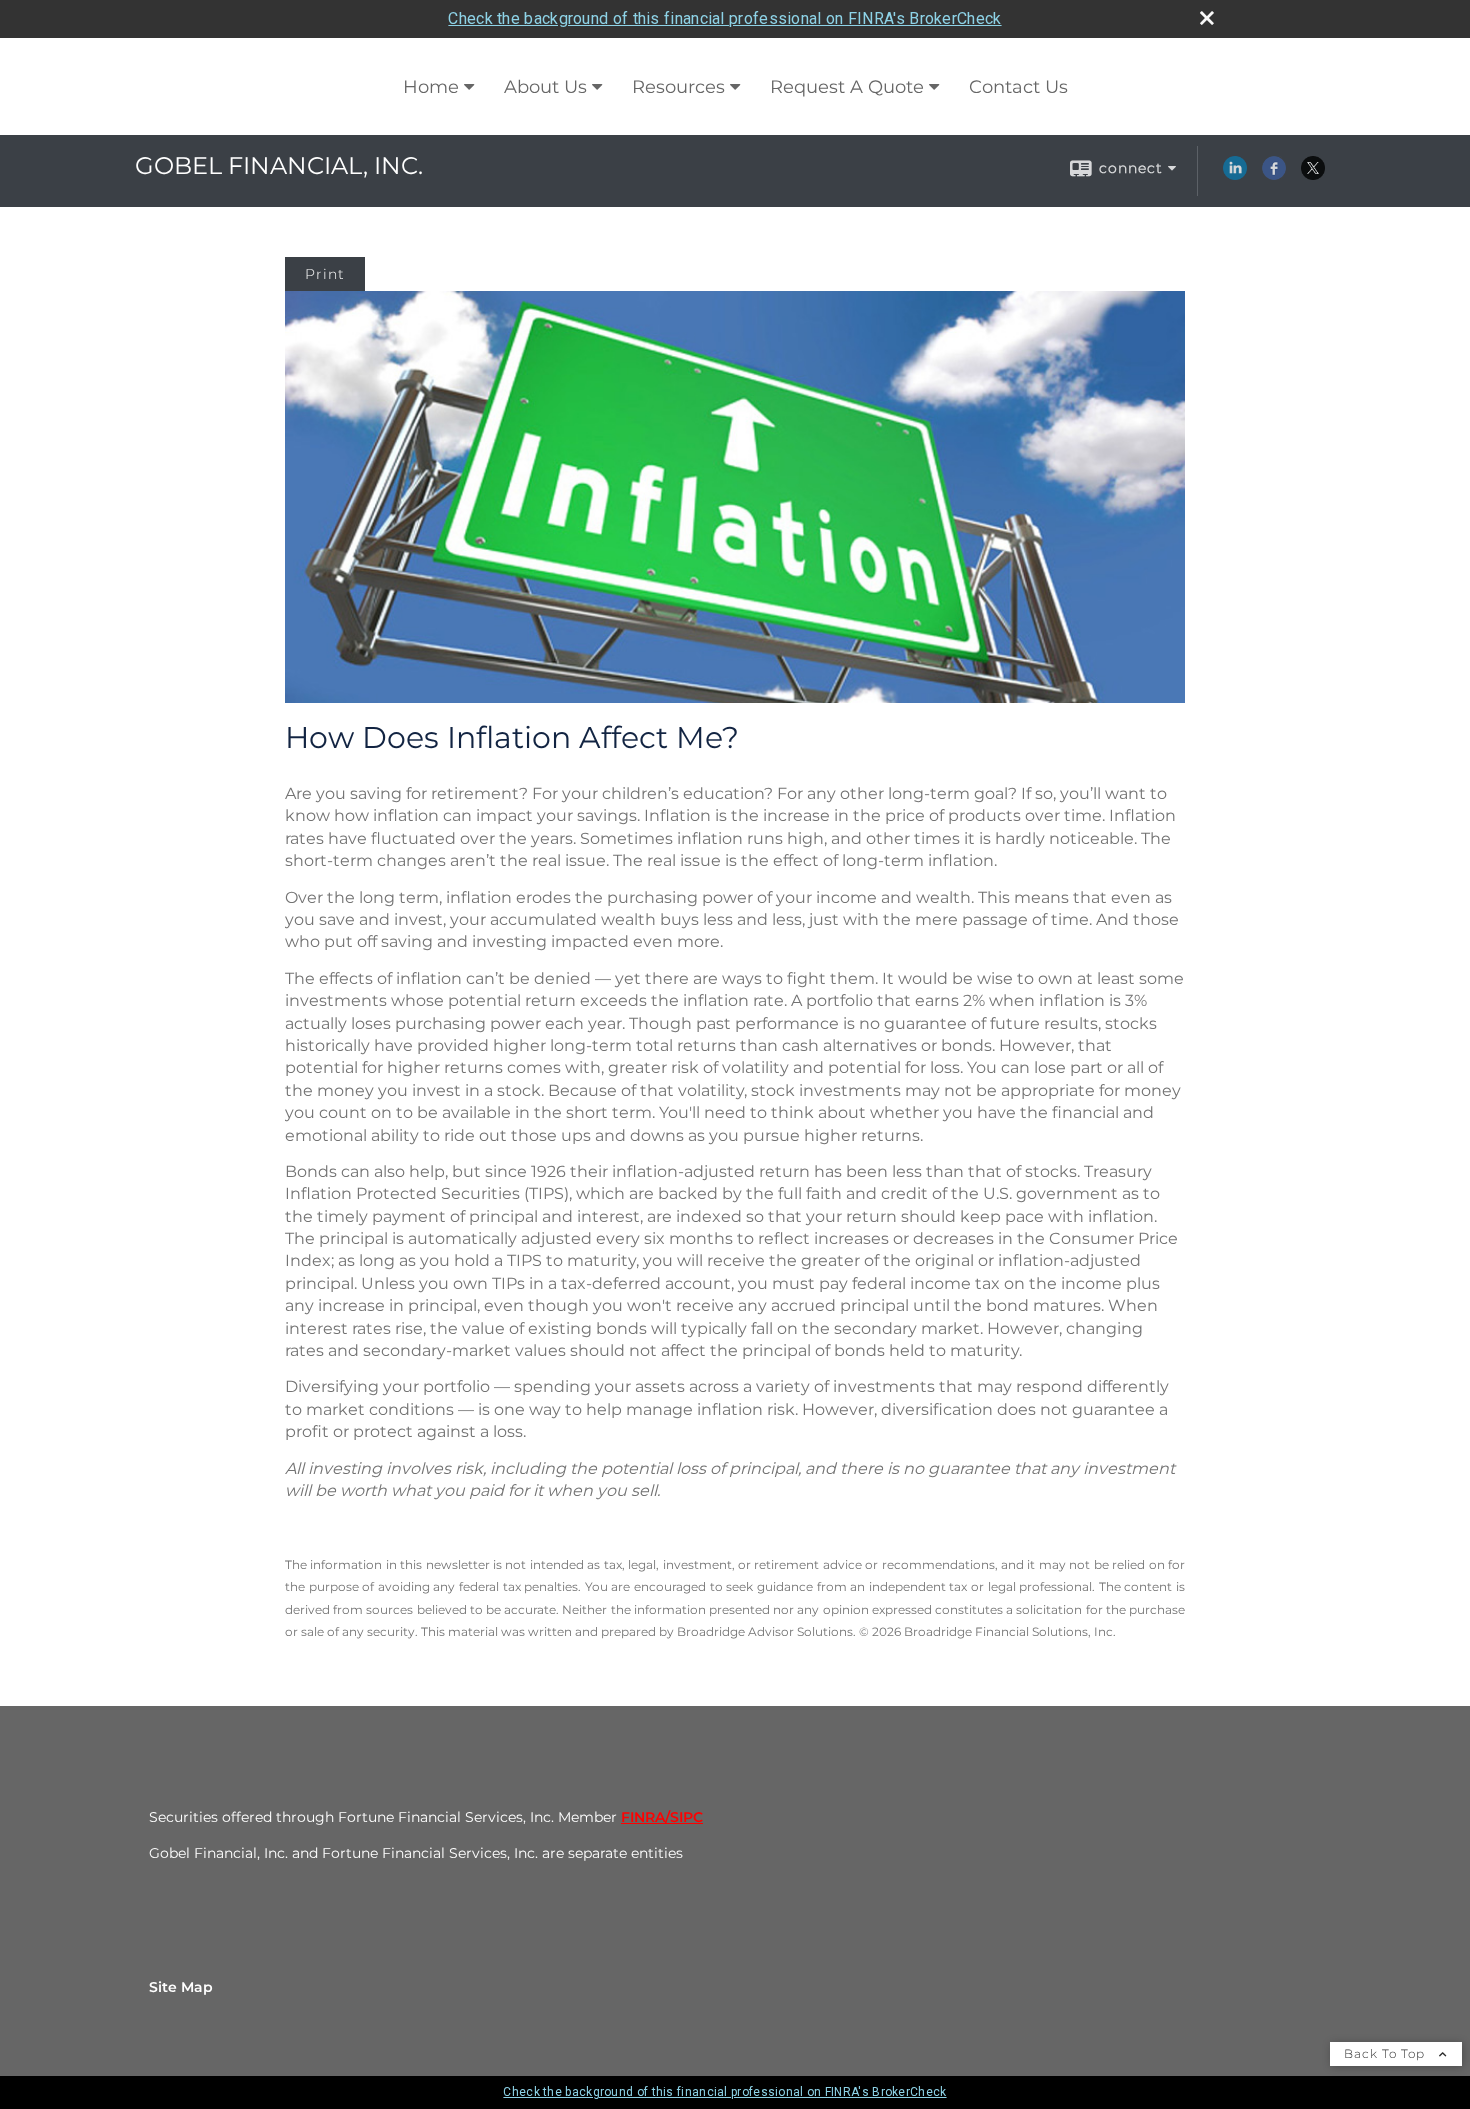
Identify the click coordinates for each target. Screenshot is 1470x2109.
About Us (545, 87)
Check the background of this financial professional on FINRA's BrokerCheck (724, 18)
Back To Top (1386, 2053)
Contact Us (1018, 87)
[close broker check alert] (1207, 18)
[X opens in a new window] (1313, 175)
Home (431, 87)
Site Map (181, 1987)
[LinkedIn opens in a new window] (1235, 175)
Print (325, 274)
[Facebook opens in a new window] (1274, 175)
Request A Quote (847, 87)
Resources (678, 87)
